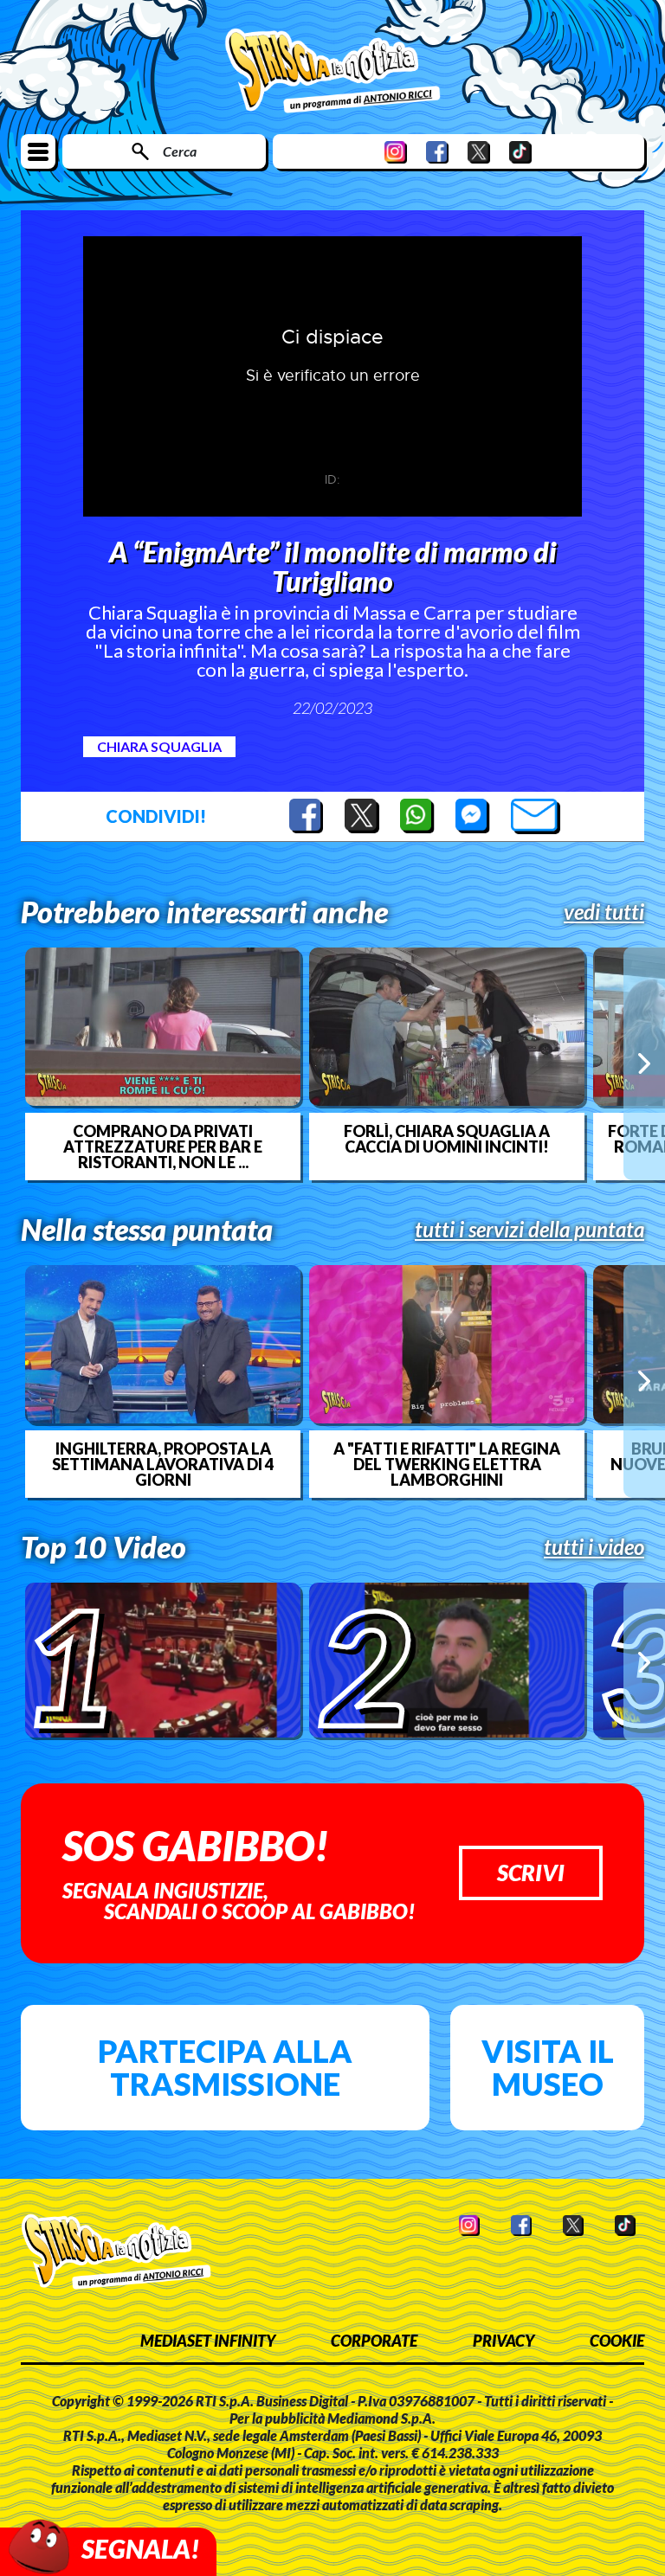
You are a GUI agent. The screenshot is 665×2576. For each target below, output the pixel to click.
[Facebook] (437, 152)
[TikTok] (520, 152)
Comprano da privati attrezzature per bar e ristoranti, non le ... (163, 1147)
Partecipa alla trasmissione (225, 2067)
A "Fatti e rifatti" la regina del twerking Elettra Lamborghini (447, 1464)
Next (644, 1063)
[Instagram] (396, 152)
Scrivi (531, 1873)
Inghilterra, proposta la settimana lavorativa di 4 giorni (163, 1464)
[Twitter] (479, 152)
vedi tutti (604, 912)
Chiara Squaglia (159, 746)
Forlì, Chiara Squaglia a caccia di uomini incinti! (447, 1139)
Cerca (180, 151)
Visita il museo (548, 2067)
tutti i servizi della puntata (529, 1230)
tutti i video (594, 1547)
